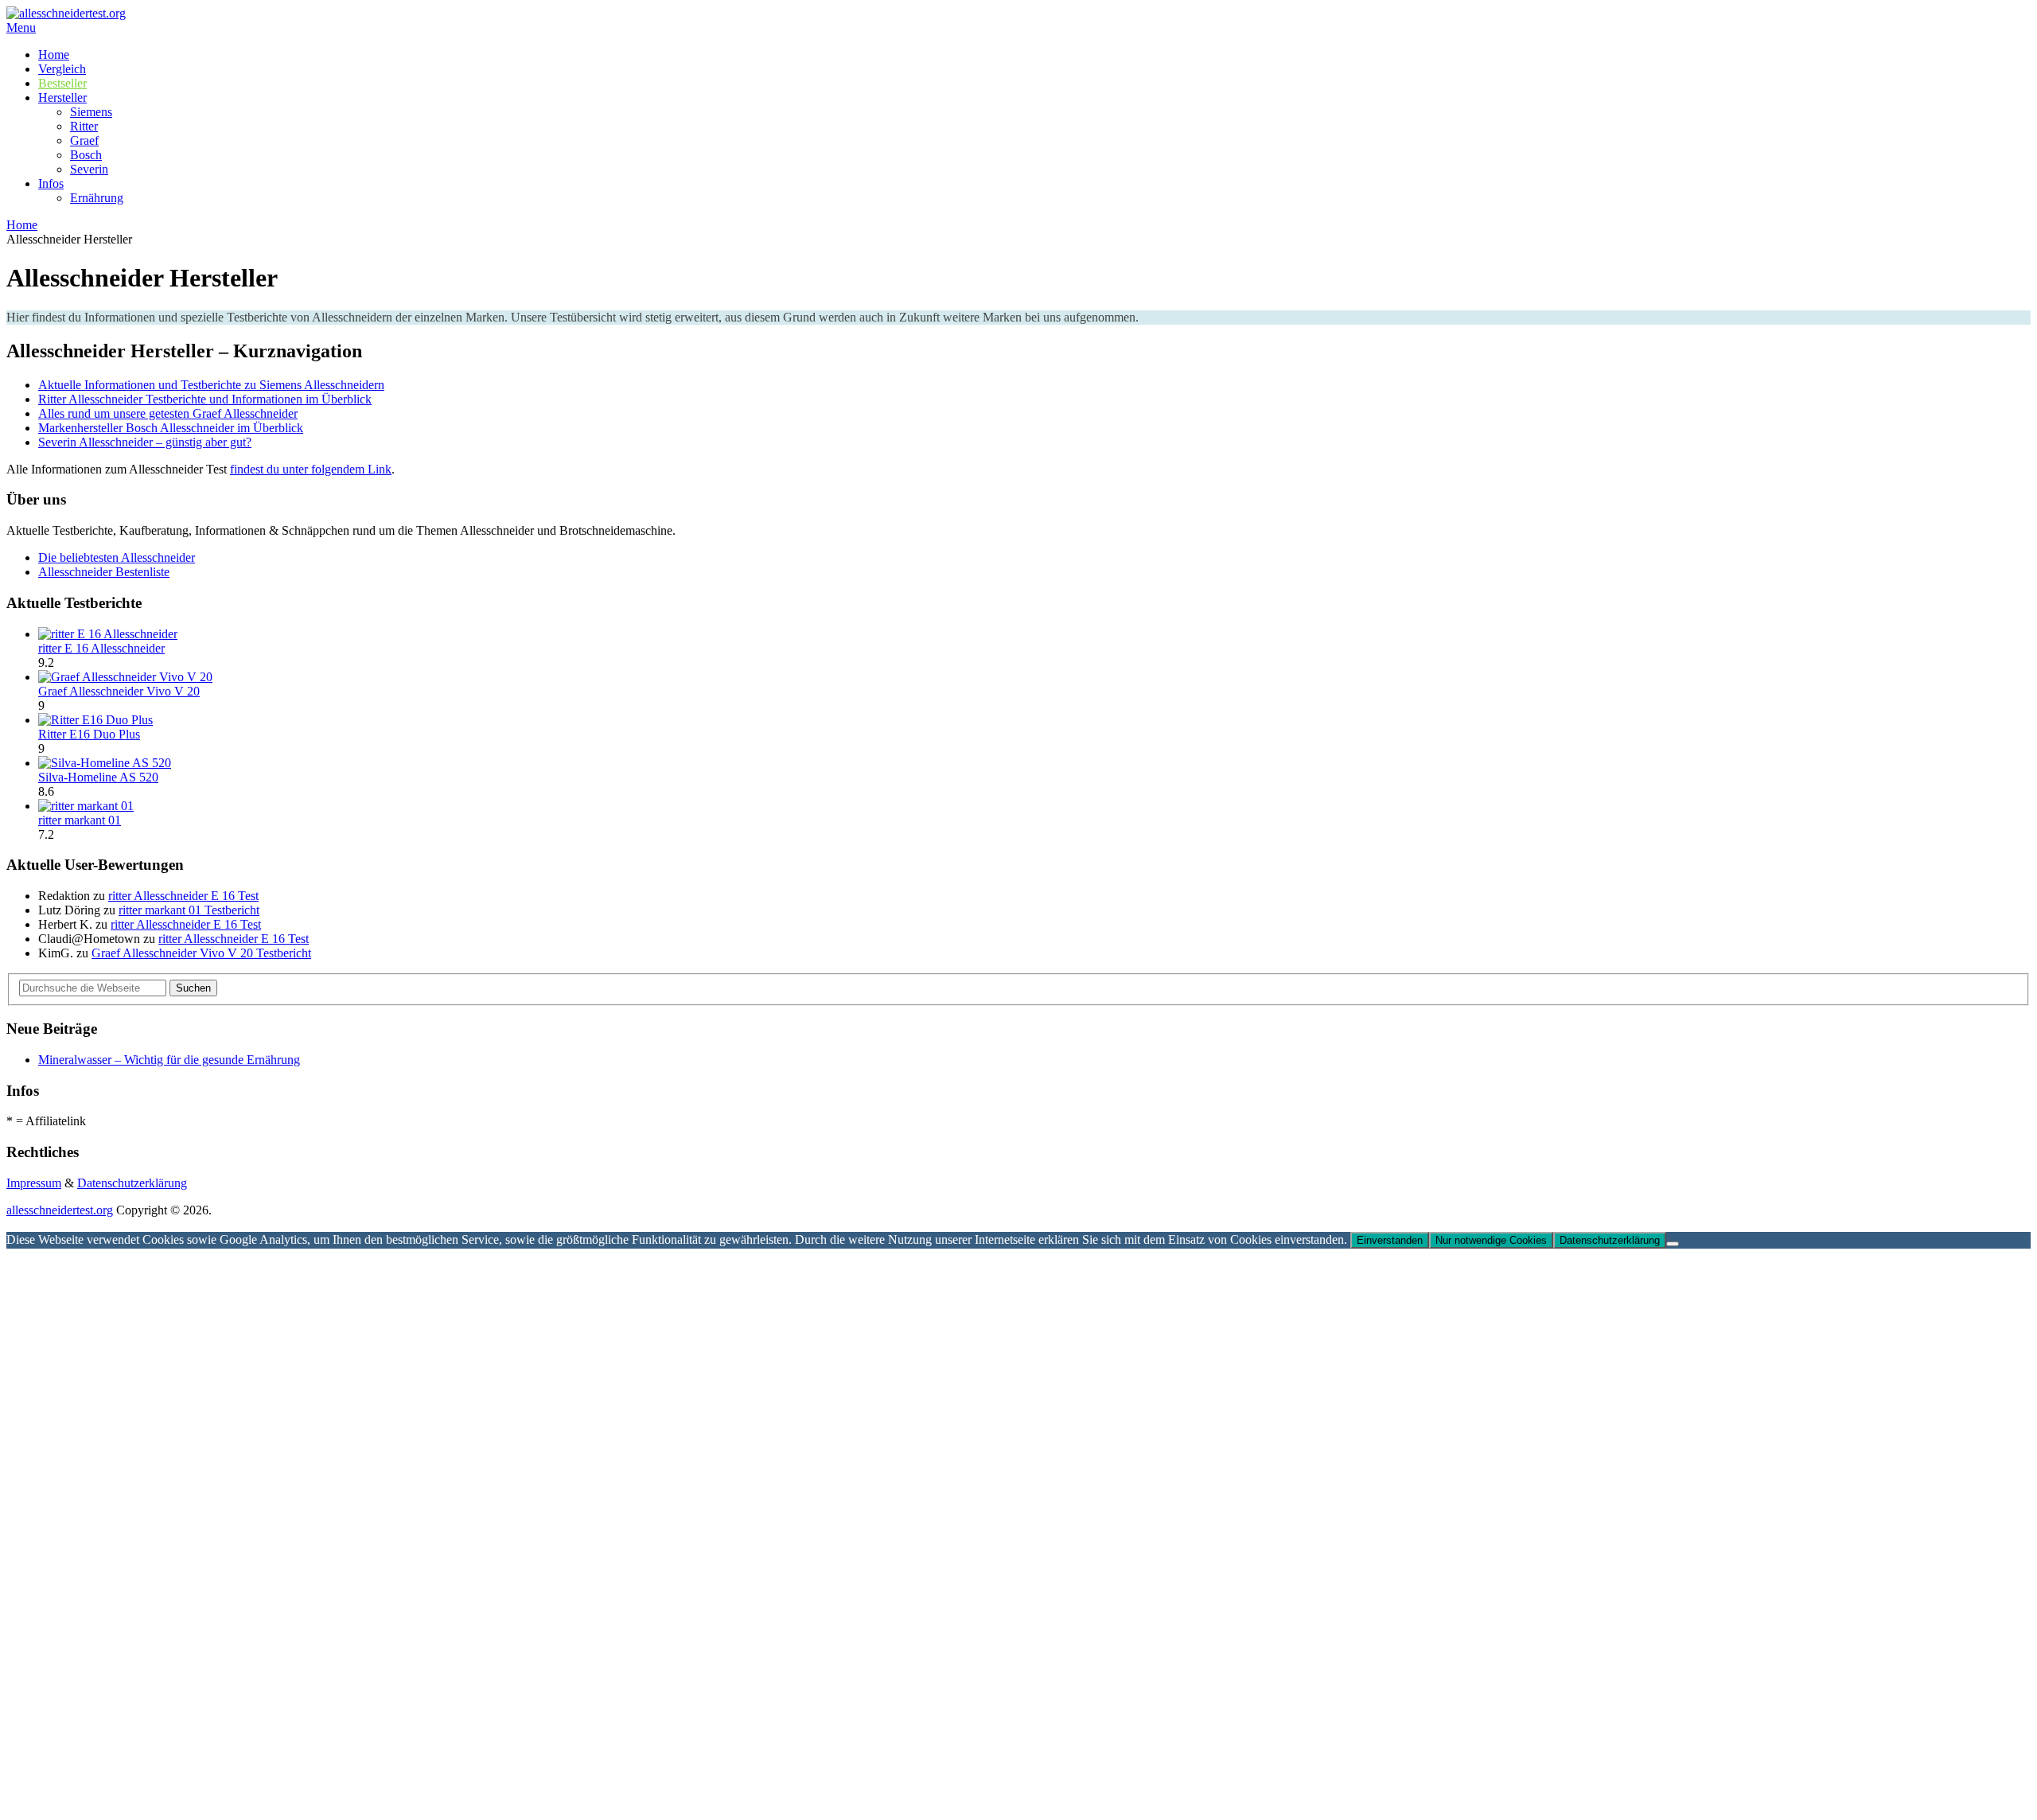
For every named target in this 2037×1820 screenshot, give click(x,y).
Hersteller (62, 97)
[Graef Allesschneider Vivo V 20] (125, 677)
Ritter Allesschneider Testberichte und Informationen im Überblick (205, 399)
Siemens (91, 112)
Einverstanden (1390, 1240)
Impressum (34, 1183)
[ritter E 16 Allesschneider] (108, 634)
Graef (84, 140)
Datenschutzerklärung (132, 1183)
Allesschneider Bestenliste (104, 572)
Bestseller (62, 83)
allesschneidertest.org (60, 1210)
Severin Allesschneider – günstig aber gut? (145, 442)
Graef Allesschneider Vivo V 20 (119, 691)
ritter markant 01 (80, 820)
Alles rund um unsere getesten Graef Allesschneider (168, 413)
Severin (89, 169)
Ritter (84, 126)
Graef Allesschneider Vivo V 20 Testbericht (201, 953)
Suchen (193, 988)
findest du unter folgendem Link (311, 469)
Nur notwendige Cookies (1491, 1240)
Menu (21, 27)
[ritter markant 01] (86, 806)
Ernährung (97, 198)
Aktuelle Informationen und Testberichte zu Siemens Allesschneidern (211, 385)
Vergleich (62, 69)
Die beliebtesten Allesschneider (117, 557)
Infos (51, 183)
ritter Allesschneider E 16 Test (183, 896)
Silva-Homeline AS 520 (98, 777)
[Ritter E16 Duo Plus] (95, 720)
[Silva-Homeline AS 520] (105, 763)
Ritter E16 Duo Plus (89, 734)
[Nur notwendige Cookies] (1673, 1244)
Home (54, 55)
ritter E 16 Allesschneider (101, 648)
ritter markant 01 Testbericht (189, 910)
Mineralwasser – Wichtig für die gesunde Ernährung (169, 1060)
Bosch (86, 155)
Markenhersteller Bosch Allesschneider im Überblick (171, 428)
